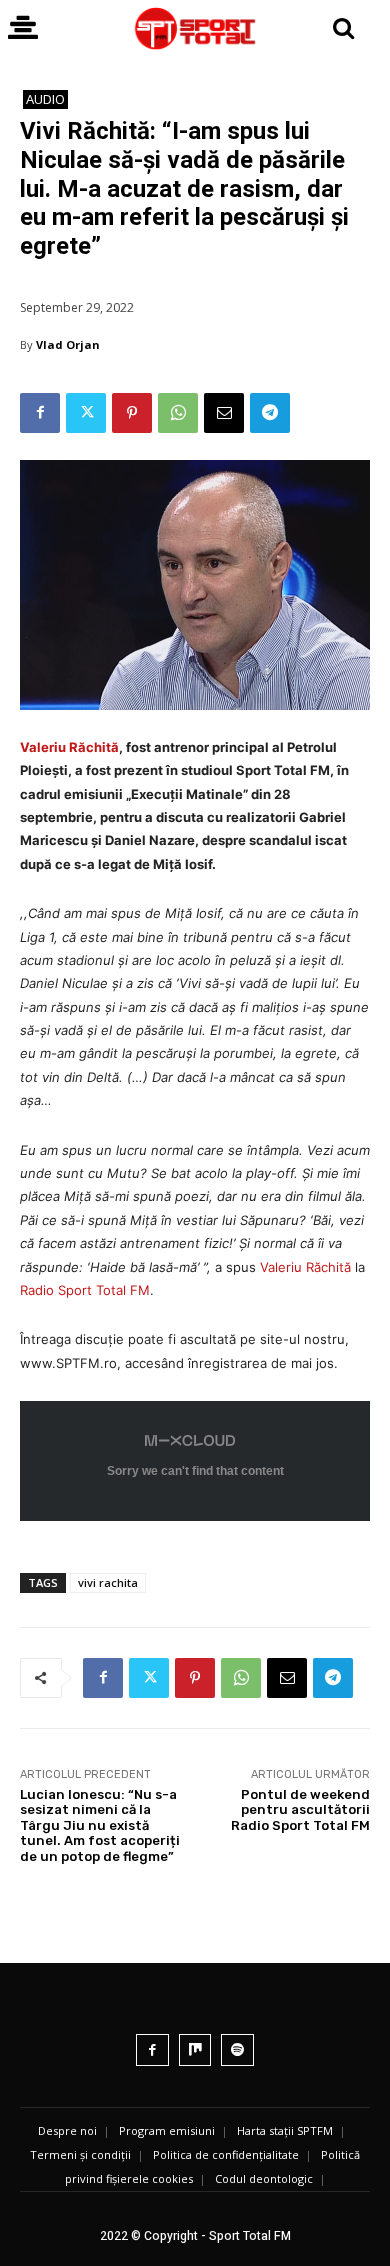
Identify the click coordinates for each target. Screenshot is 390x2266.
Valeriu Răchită (69, 747)
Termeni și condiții (80, 2154)
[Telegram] (270, 413)
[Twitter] (86, 413)
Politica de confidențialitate (226, 2154)
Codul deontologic (264, 2178)
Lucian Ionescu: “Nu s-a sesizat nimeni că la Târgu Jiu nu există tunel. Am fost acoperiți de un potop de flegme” (100, 1825)
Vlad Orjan (68, 344)
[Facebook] (40, 413)
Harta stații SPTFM (285, 2130)
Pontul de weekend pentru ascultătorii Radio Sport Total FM (300, 1810)
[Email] (224, 413)
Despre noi (67, 2130)
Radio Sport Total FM (85, 1290)
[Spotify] (237, 2050)
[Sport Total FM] (195, 28)
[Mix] (195, 2050)
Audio (45, 99)
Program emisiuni (167, 2130)
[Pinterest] (132, 413)
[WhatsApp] (178, 413)
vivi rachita (108, 1582)
